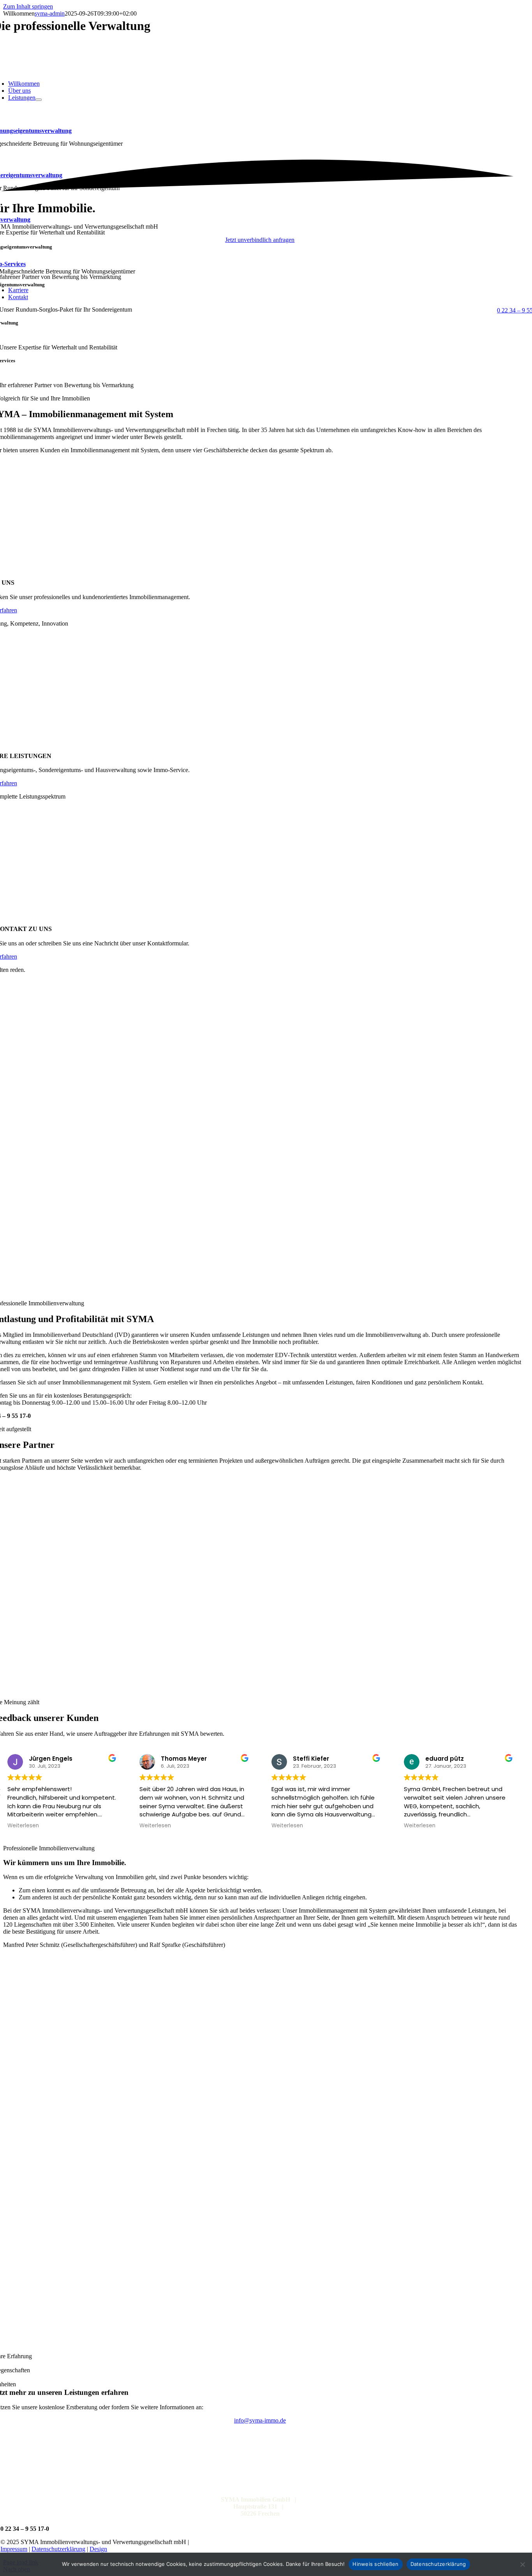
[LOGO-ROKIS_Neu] (260, 1689)
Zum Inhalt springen (28, 6)
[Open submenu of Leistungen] (39, 100)
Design (98, 2549)
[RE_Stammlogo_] (260, 1617)
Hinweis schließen (375, 2564)
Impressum (14, 2549)
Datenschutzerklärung (58, 2549)
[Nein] (522, 2564)
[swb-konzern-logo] (260, 1545)
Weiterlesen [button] (23, 1826)
